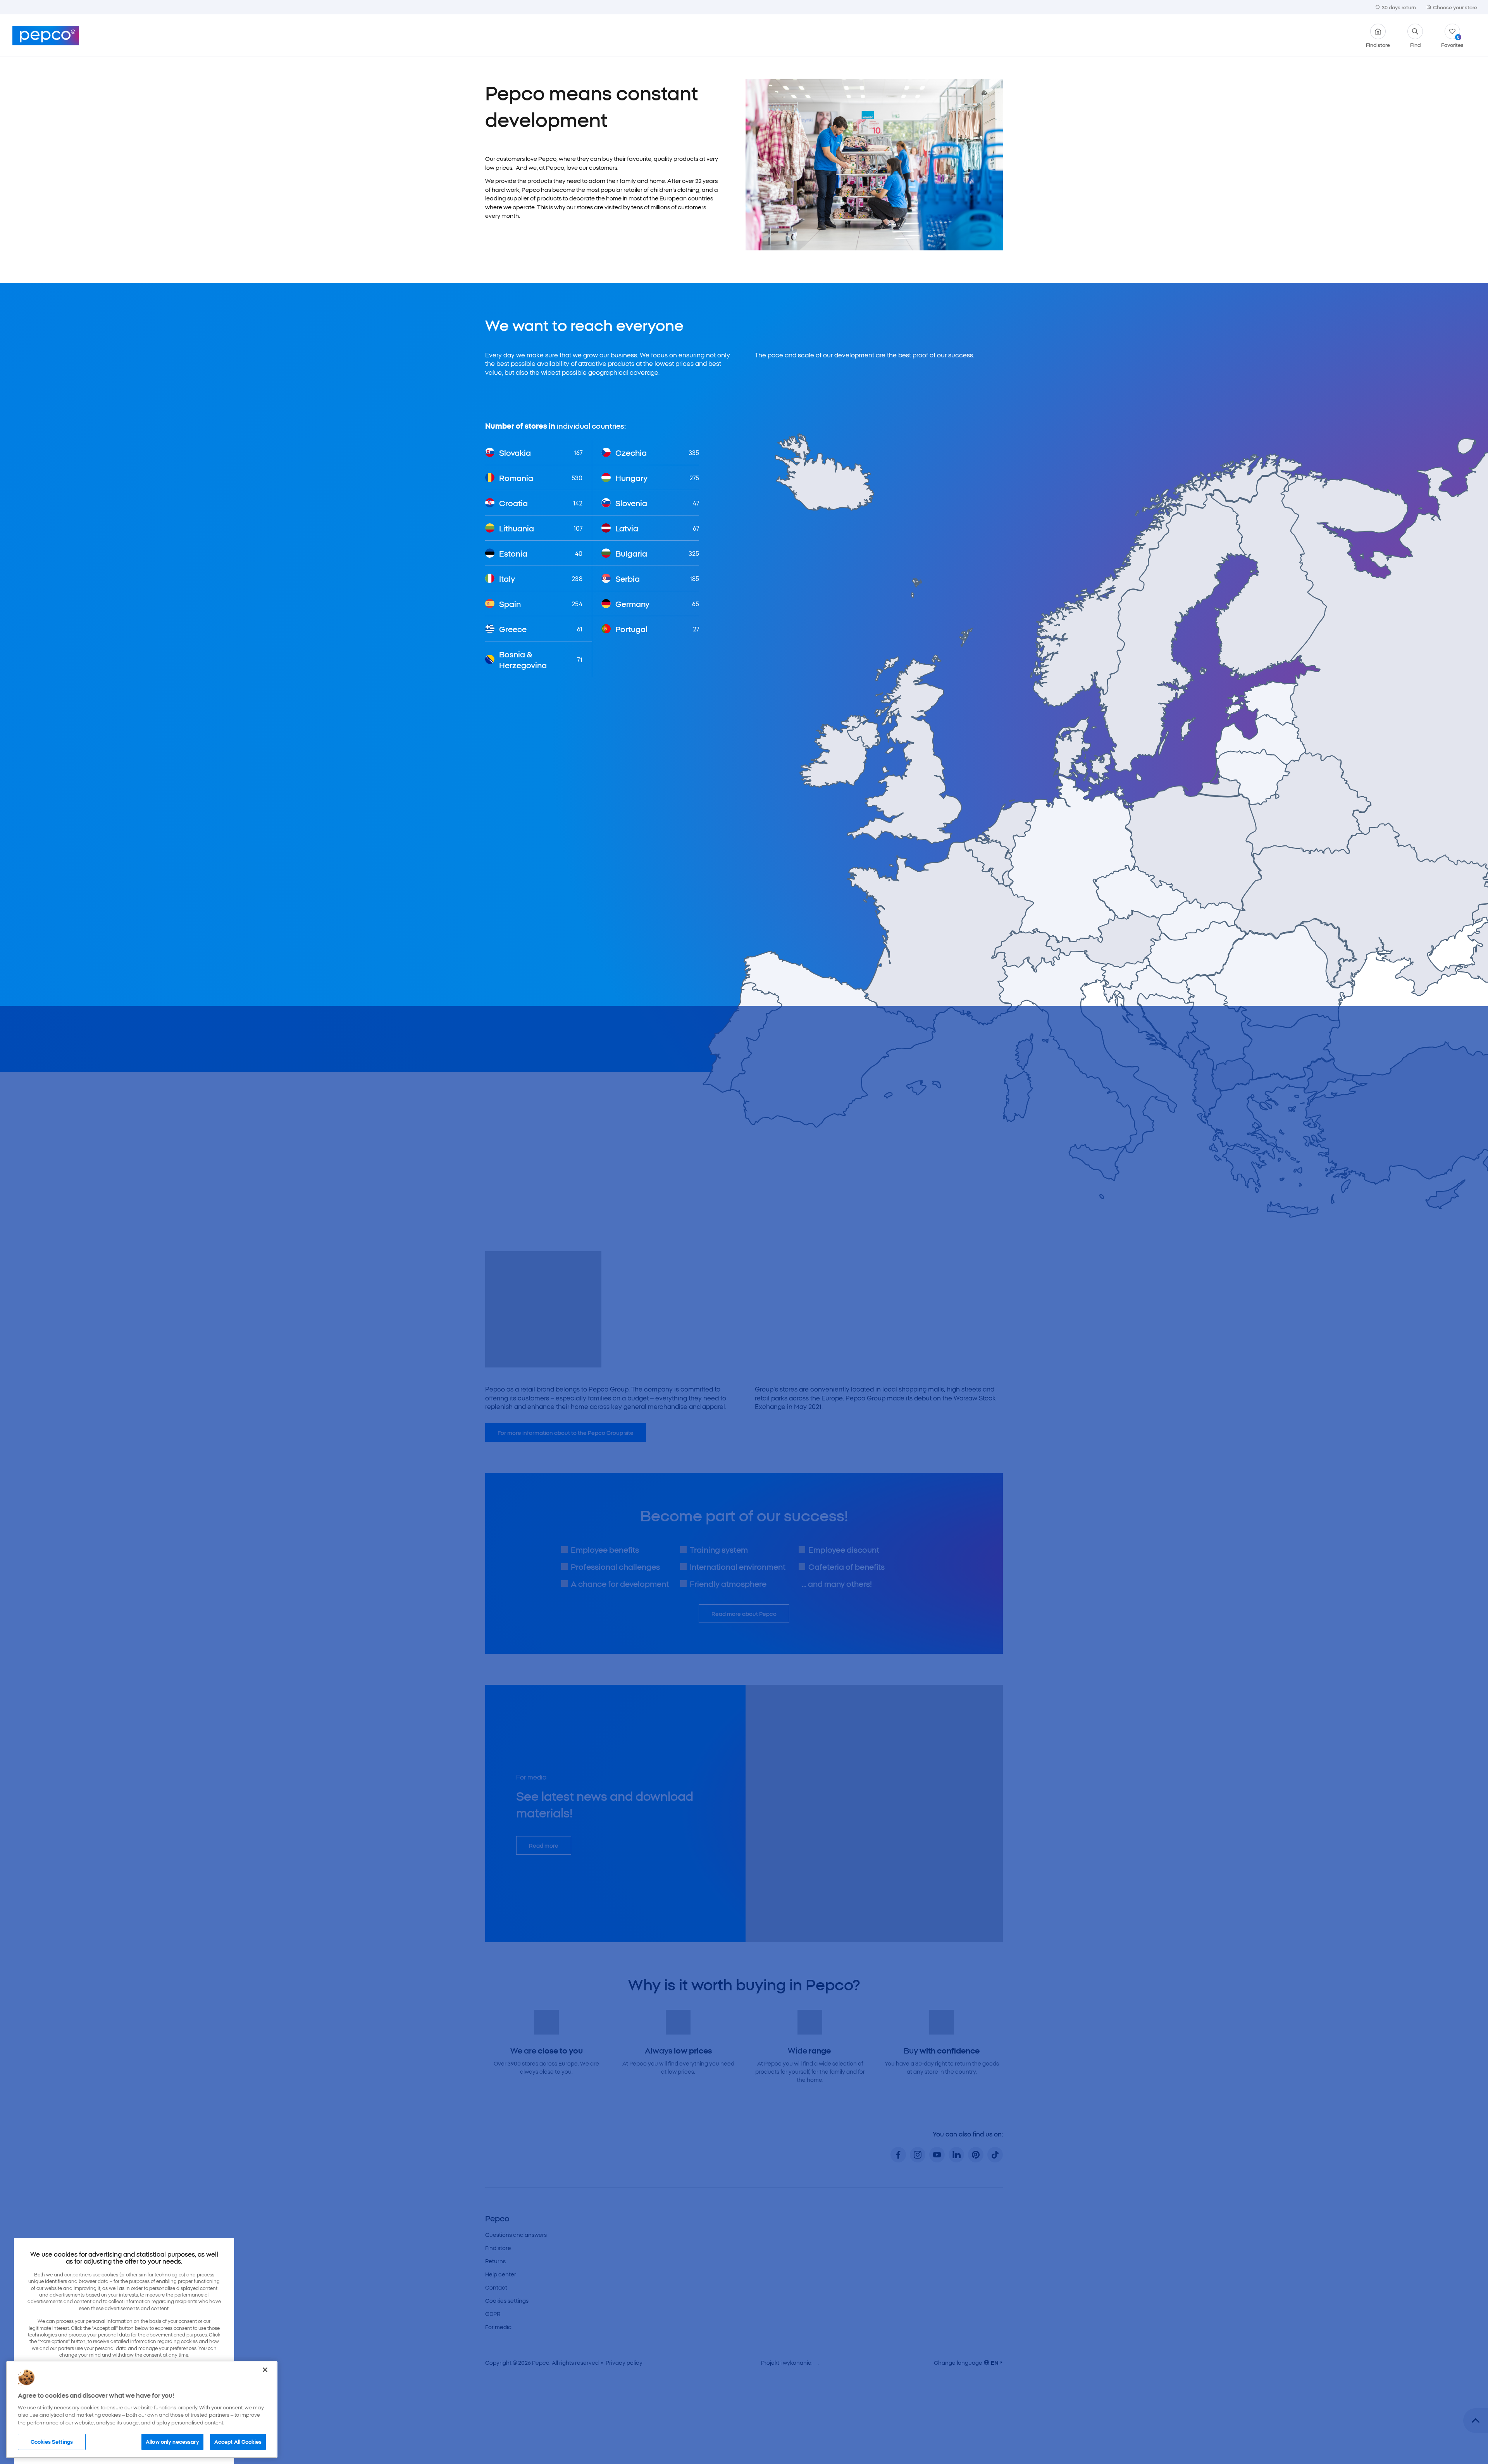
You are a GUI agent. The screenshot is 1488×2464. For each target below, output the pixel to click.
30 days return (1399, 7)
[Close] (265, 2370)
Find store (1378, 44)
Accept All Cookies (238, 2442)
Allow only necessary (172, 2442)
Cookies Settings (52, 2442)
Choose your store (1455, 7)
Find (1415, 44)
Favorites (1452, 41)
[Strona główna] (46, 36)
